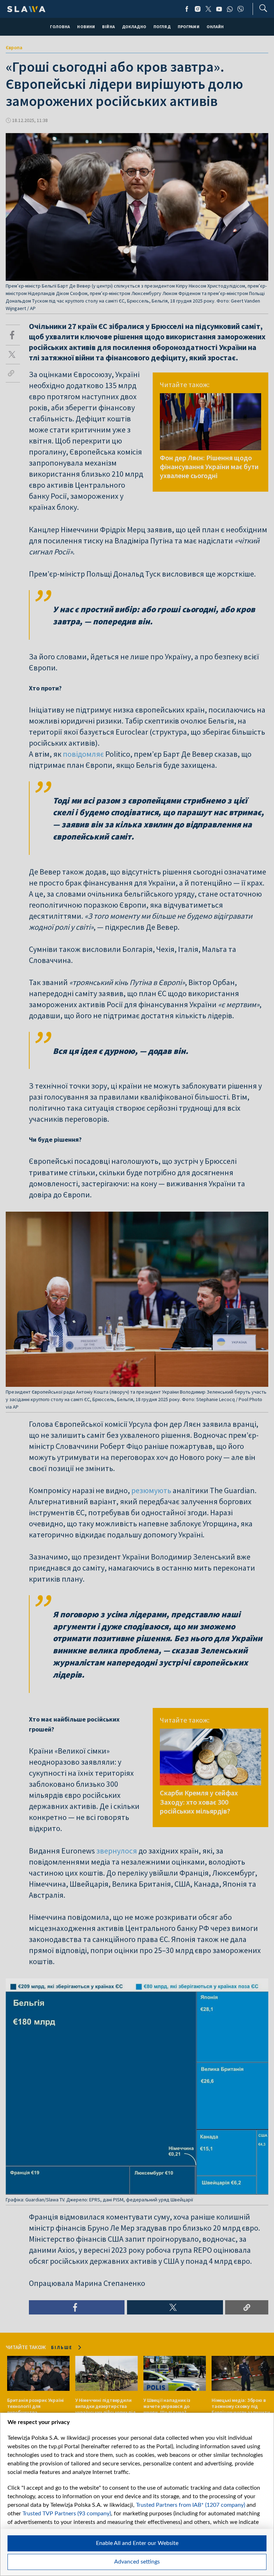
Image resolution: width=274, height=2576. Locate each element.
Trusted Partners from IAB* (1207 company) (191, 2505)
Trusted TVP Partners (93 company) (67, 2514)
